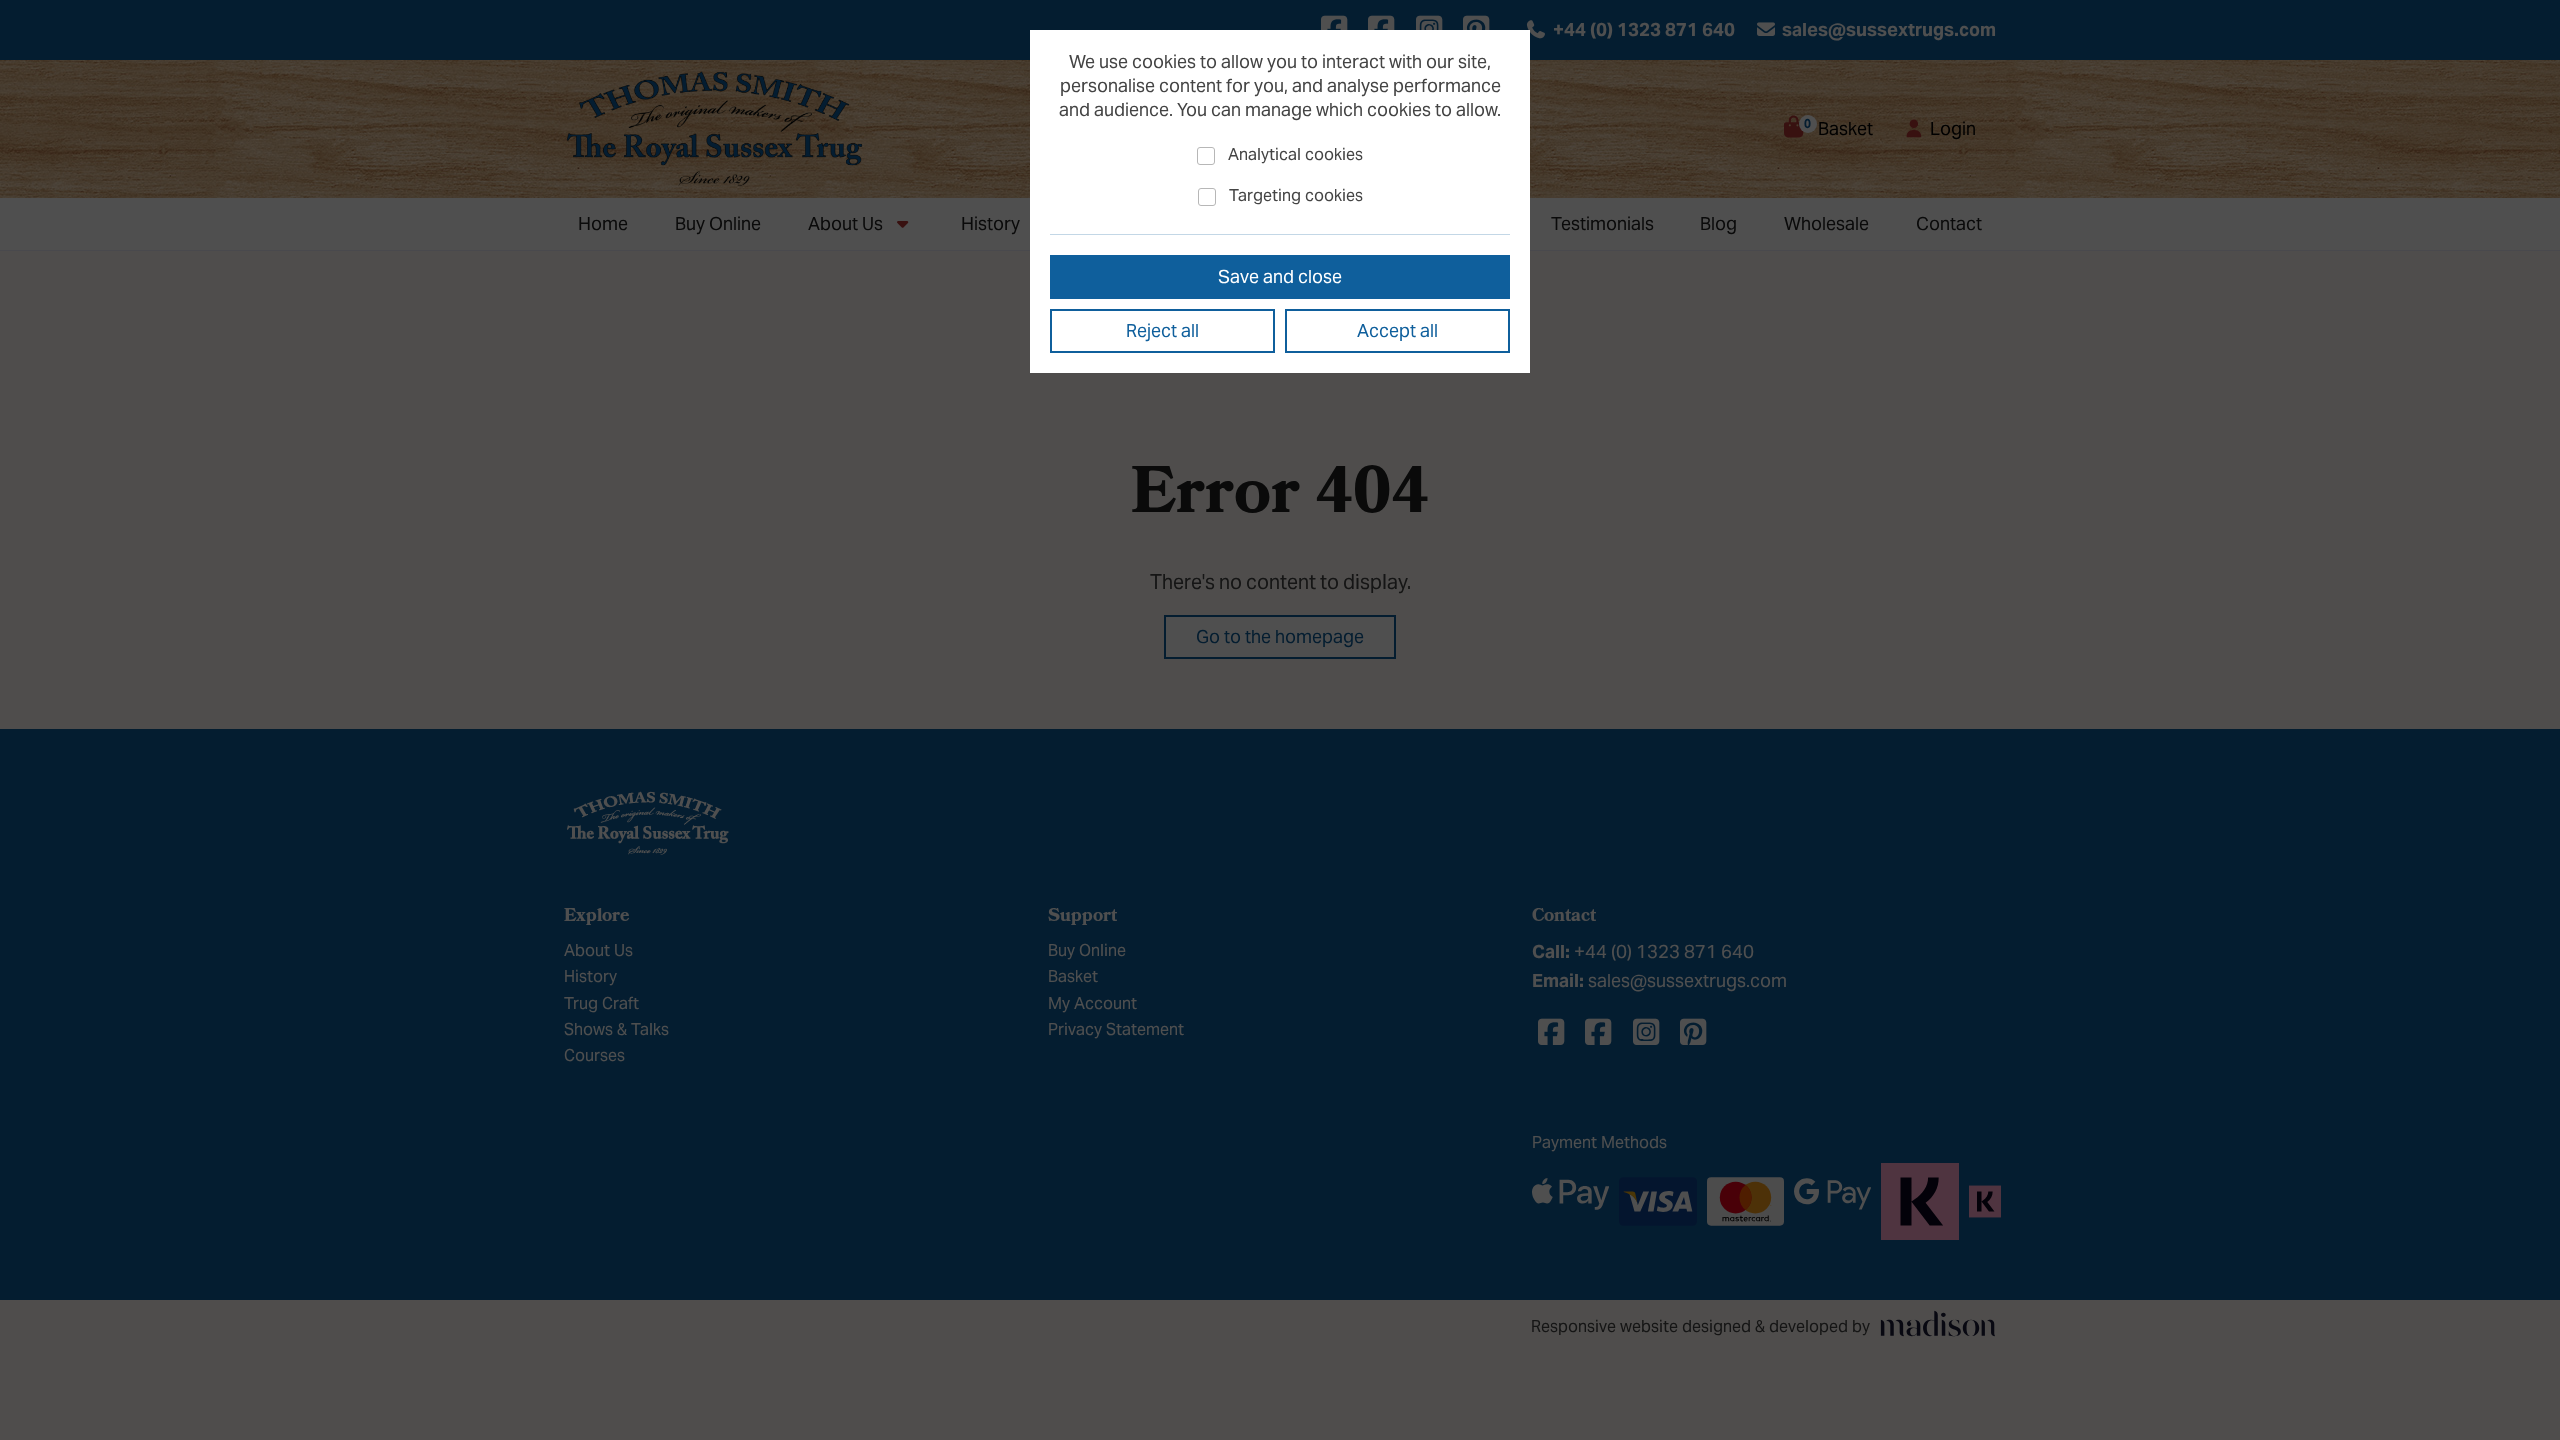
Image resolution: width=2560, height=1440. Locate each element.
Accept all (1397, 330)
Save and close (1280, 276)
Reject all (1162, 330)
